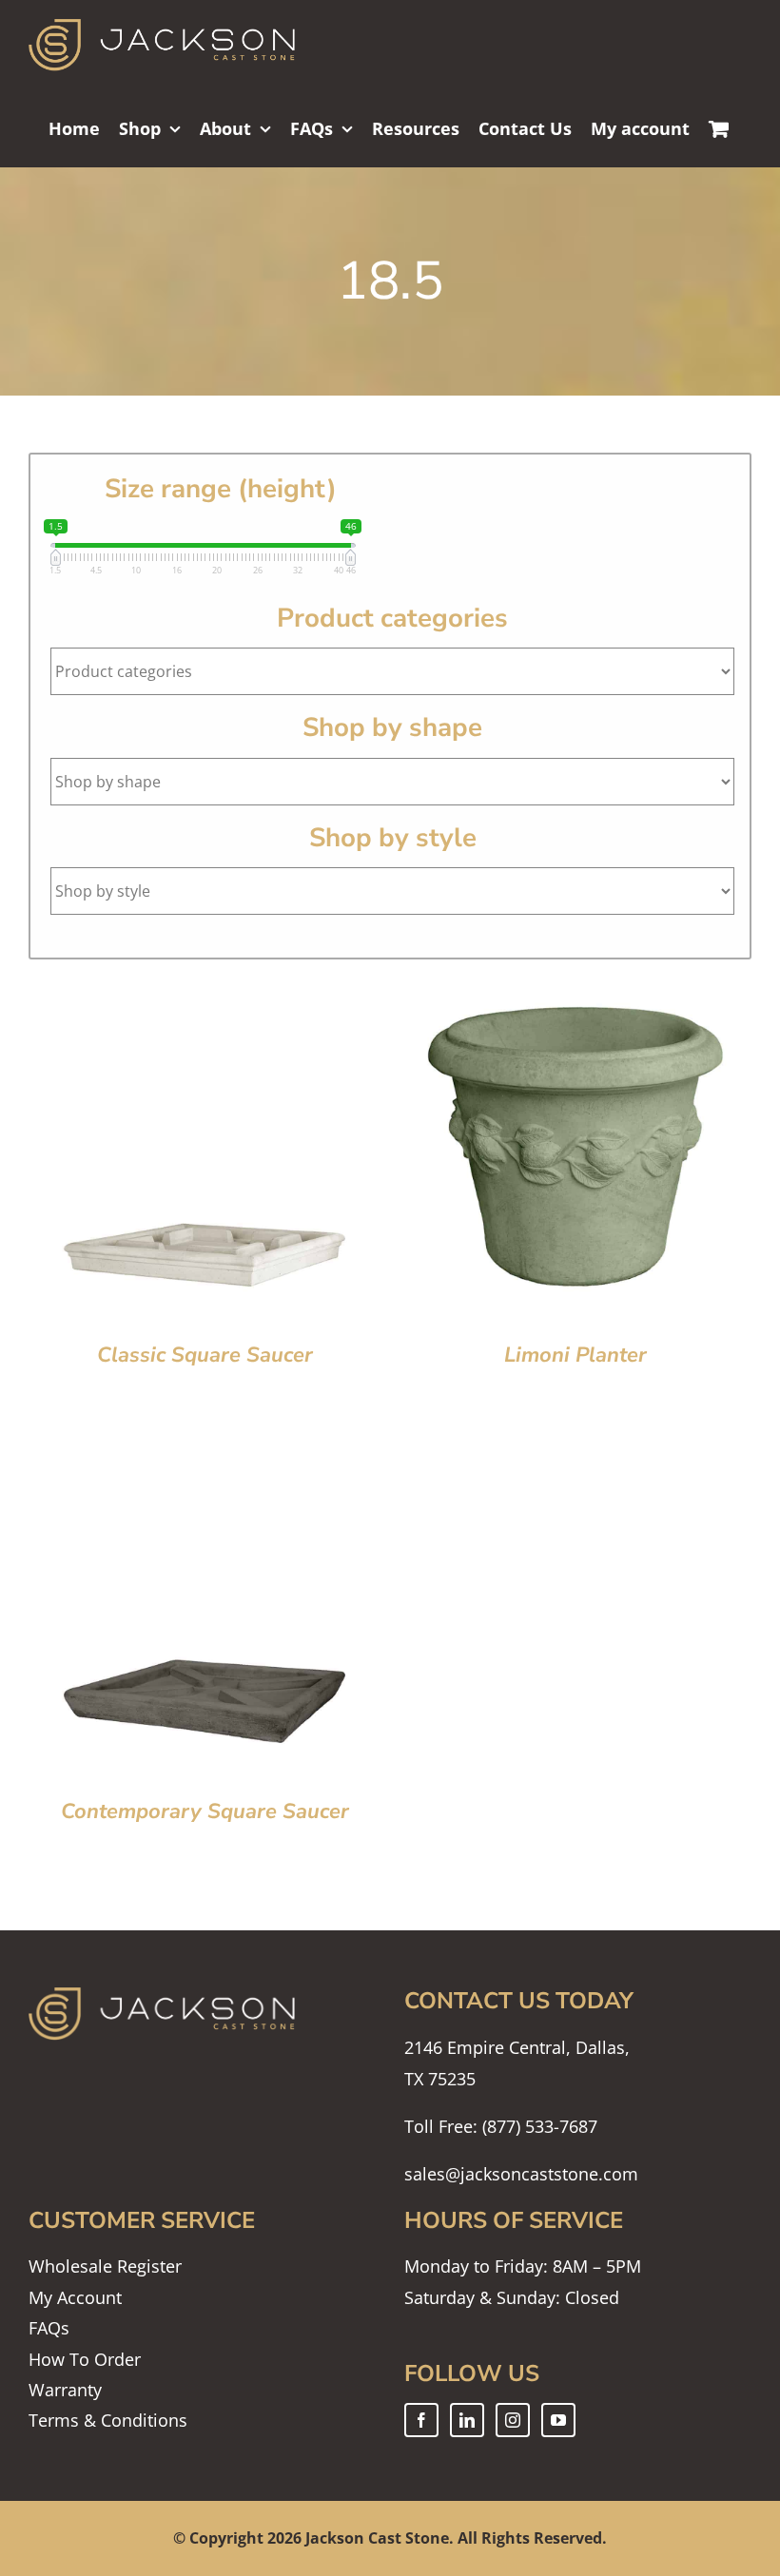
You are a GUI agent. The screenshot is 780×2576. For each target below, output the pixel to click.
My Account (75, 2297)
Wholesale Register (105, 2266)
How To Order (85, 2359)
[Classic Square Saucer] (205, 985)
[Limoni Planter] (575, 985)
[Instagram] (513, 2420)
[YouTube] (558, 2420)
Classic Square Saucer (205, 1355)
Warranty (65, 2390)
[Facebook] (421, 2420)
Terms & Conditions (108, 2420)
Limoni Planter (575, 1355)
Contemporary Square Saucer (205, 1811)
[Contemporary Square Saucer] (205, 1442)
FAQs (49, 2328)
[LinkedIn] (467, 2420)
